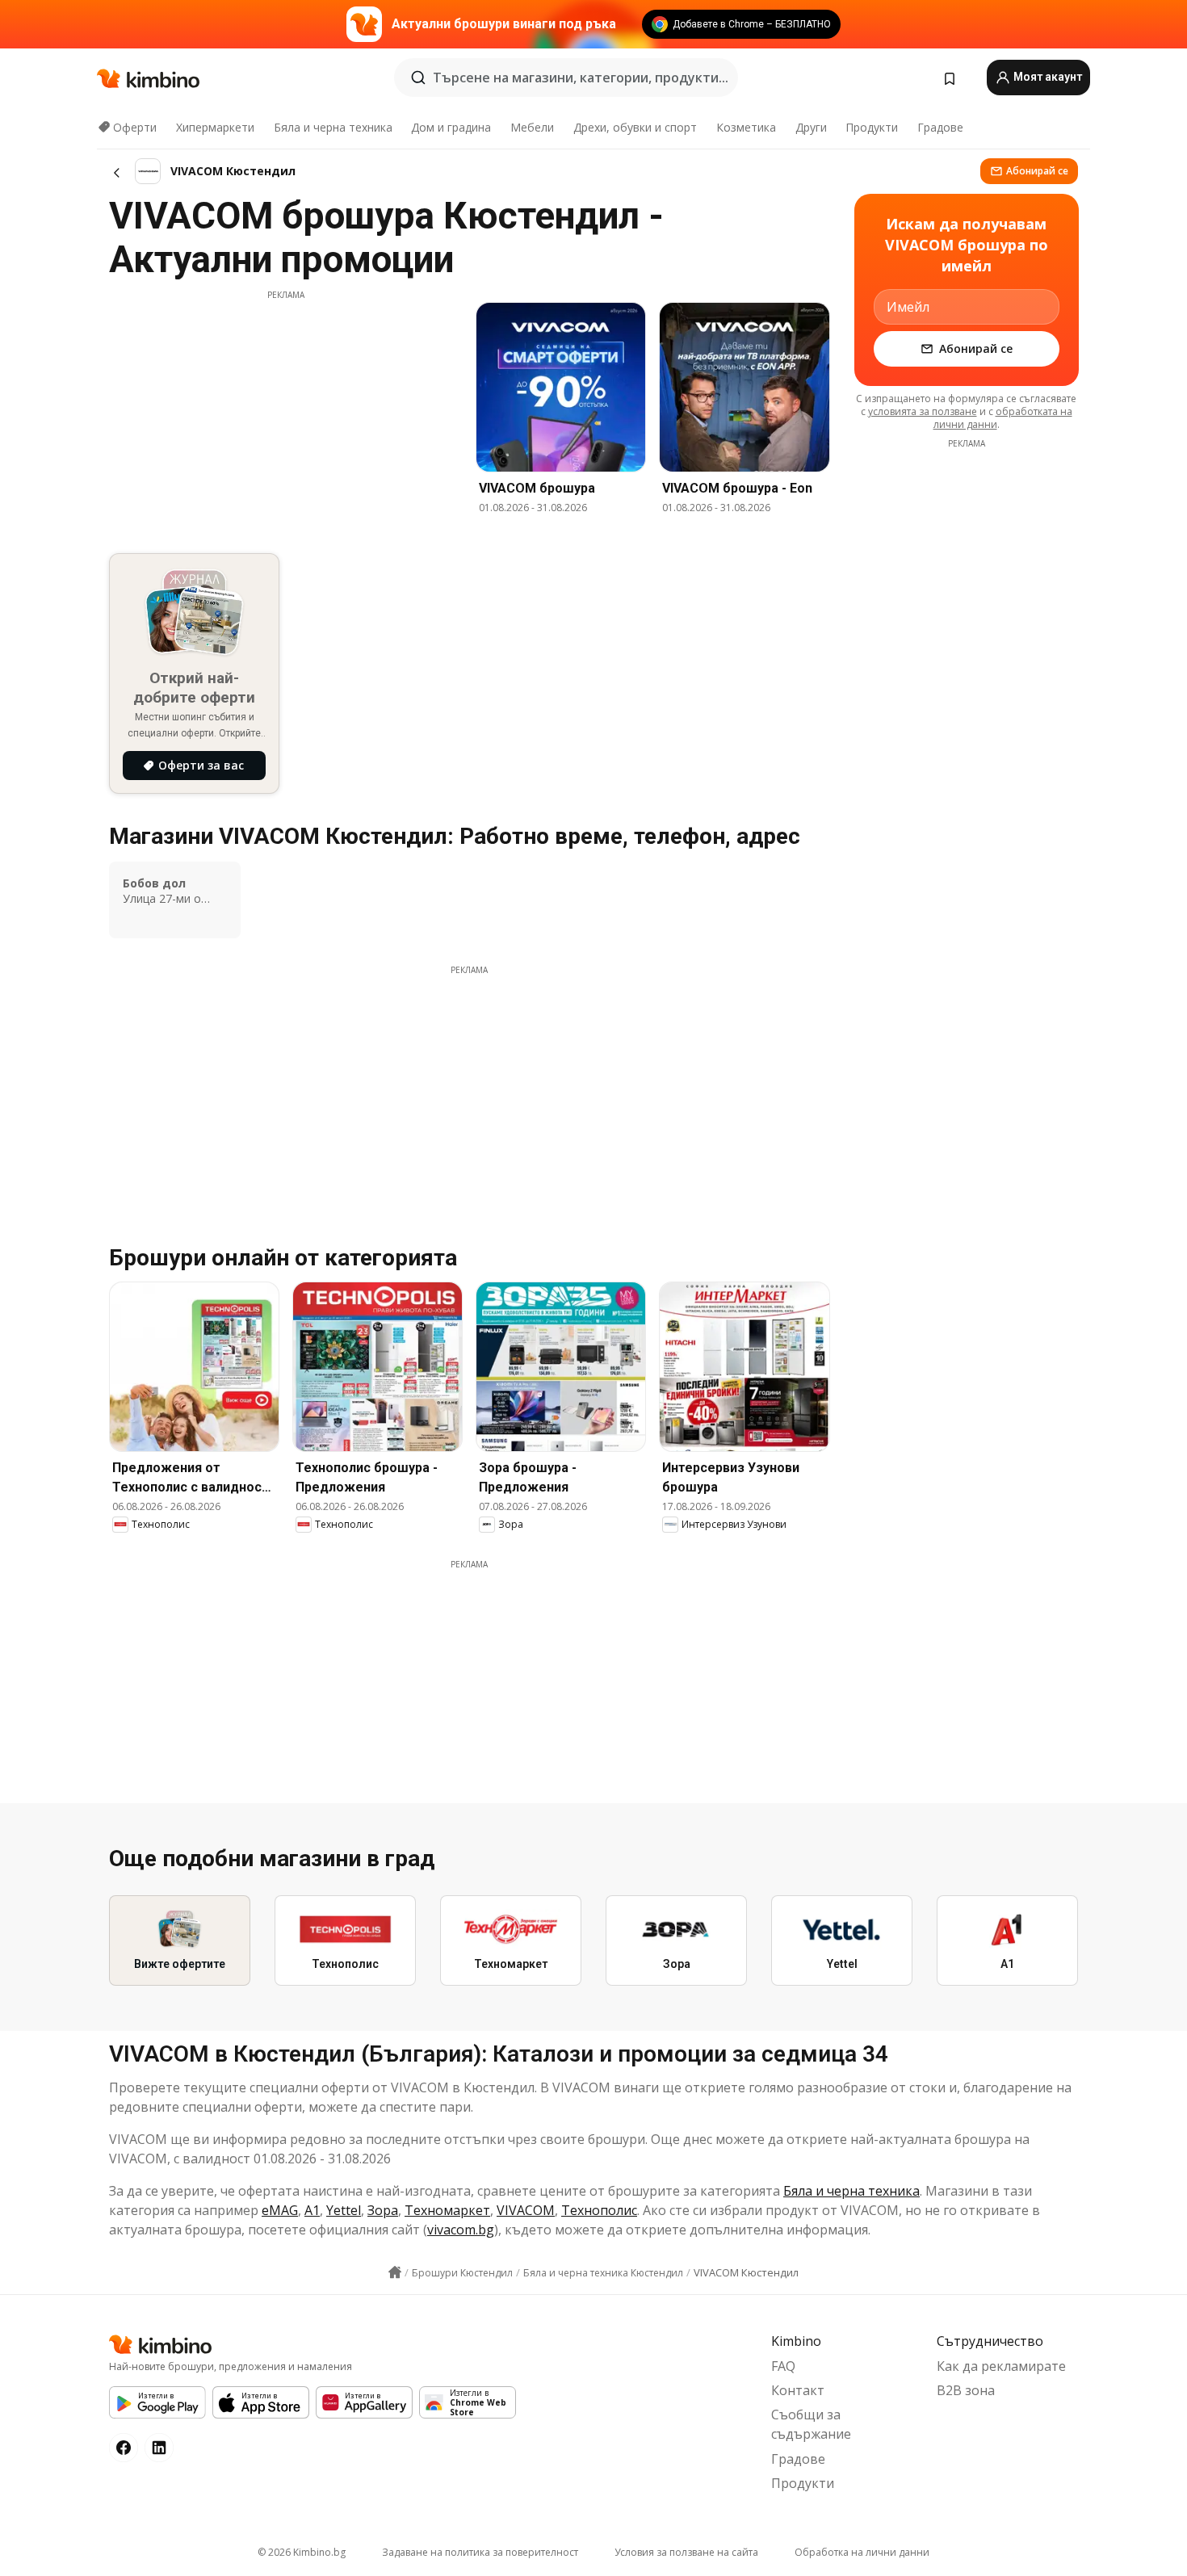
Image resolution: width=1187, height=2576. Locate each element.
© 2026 (302, 2552)
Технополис (599, 2210)
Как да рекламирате (1001, 2366)
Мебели (532, 127)
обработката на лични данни (1003, 418)
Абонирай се (1037, 171)
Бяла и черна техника (333, 127)
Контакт (798, 2390)
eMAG (280, 2210)
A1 (312, 2210)
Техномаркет (447, 2210)
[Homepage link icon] (395, 2272)
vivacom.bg (461, 2230)
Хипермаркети (215, 127)
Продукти (872, 127)
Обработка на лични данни (862, 2552)
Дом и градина (451, 127)
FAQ (783, 2366)
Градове (940, 127)
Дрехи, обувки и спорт (635, 127)
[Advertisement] (286, 414)
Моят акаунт (1046, 77)
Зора (383, 2210)
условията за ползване (923, 411)
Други (811, 127)
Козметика (746, 127)
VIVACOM (526, 2210)
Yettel (344, 2210)
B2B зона (966, 2390)
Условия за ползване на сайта (686, 2552)
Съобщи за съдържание (811, 2424)
